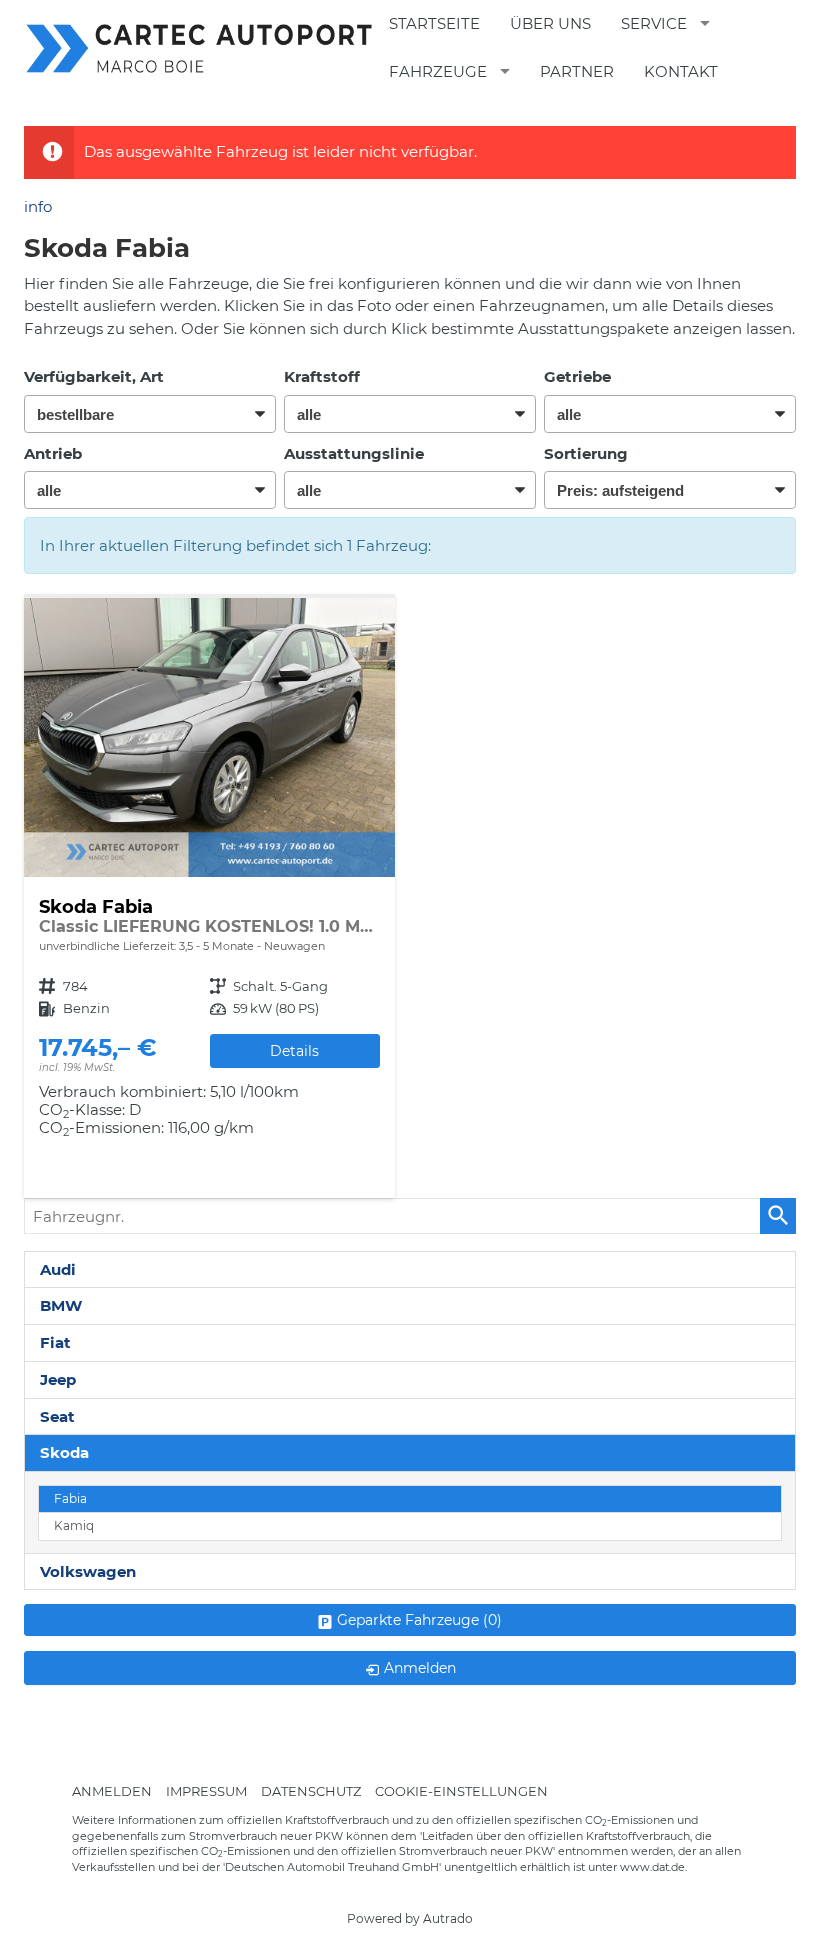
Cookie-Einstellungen (461, 1790)
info (38, 206)
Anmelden (112, 1790)
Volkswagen (88, 1571)
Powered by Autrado (410, 1918)
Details (294, 1051)
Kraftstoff (322, 376)
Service (654, 23)
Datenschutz (311, 1790)
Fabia (70, 1499)
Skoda (64, 1452)
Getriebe (577, 376)
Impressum (206, 1790)
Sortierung (586, 453)
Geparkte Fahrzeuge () (419, 1620)
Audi (58, 1269)
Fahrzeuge (438, 71)
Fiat (55, 1342)
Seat (57, 1416)
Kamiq (74, 1526)
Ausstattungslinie (354, 453)
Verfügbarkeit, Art (94, 376)
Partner (577, 71)
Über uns (550, 23)
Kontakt (681, 71)
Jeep (58, 1379)
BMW (61, 1305)
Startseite (434, 23)
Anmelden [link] (420, 1668)
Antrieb (53, 453)
